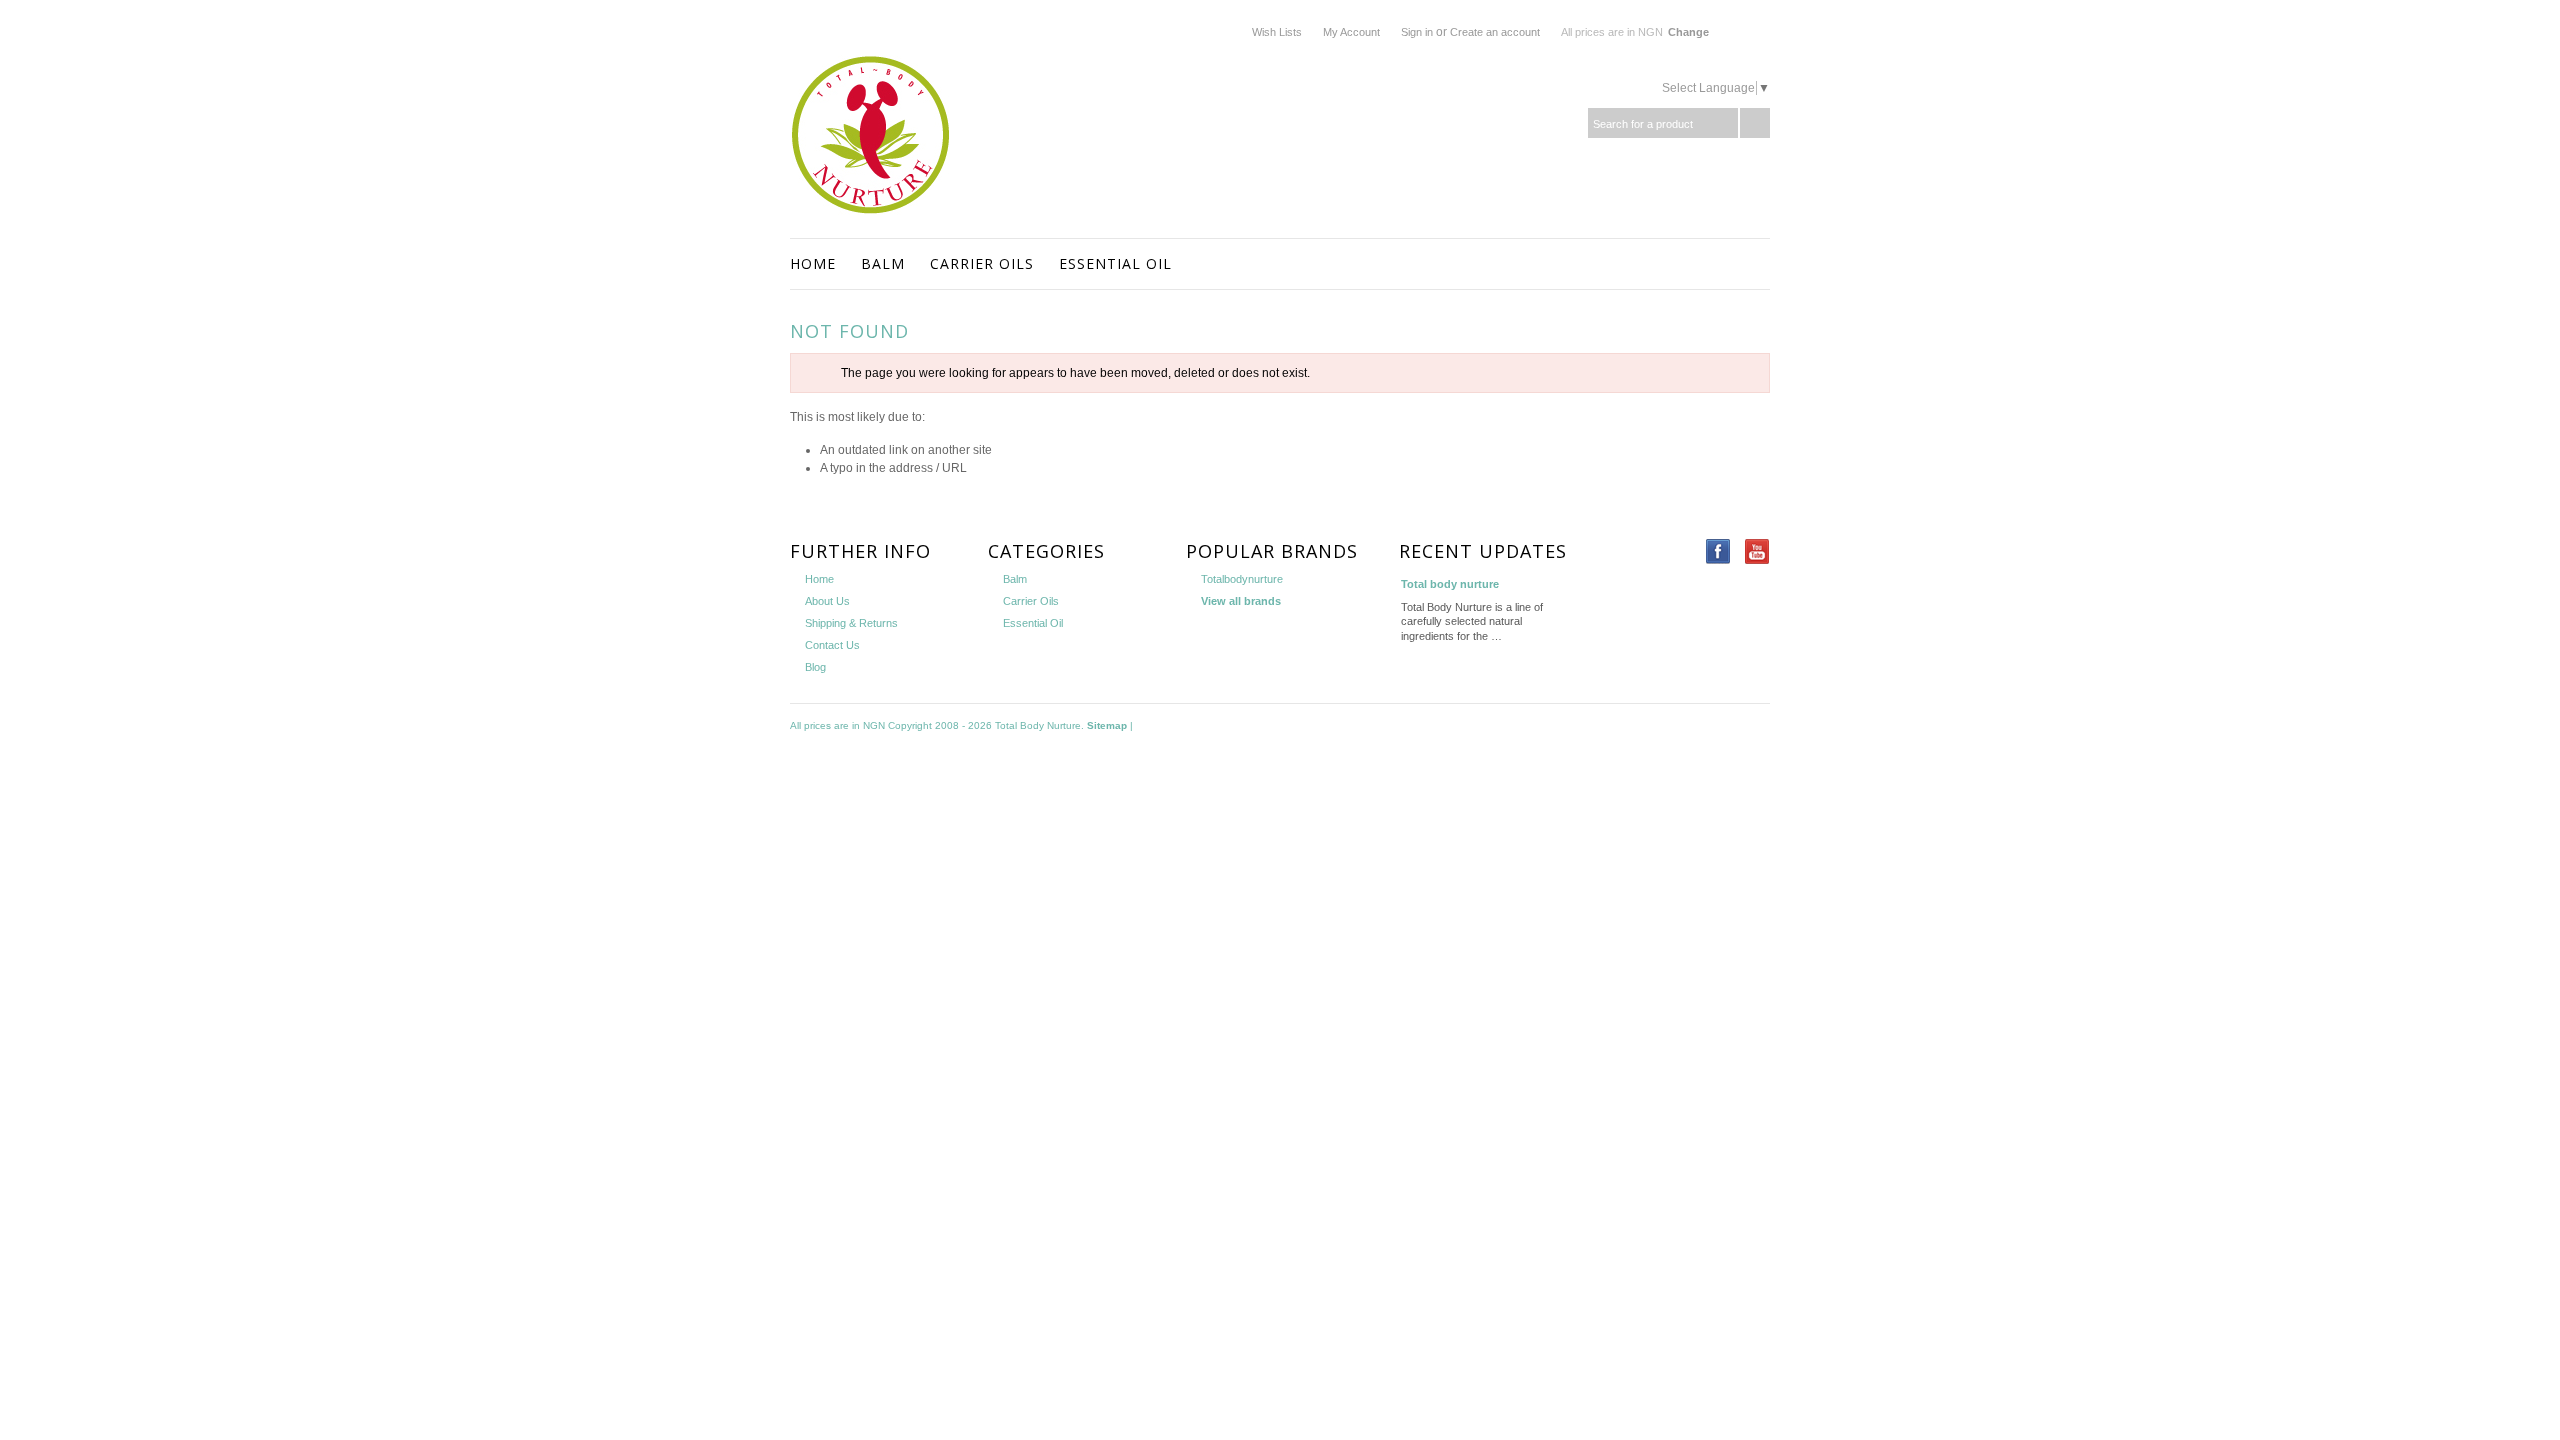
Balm (883, 263)
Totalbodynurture (1242, 579)
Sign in (1417, 32)
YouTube (1757, 551)
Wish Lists (1277, 32)
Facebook (1718, 551)
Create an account (1495, 32)
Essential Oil (1115, 263)
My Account (1351, 32)
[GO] (1755, 123)
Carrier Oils (982, 263)
